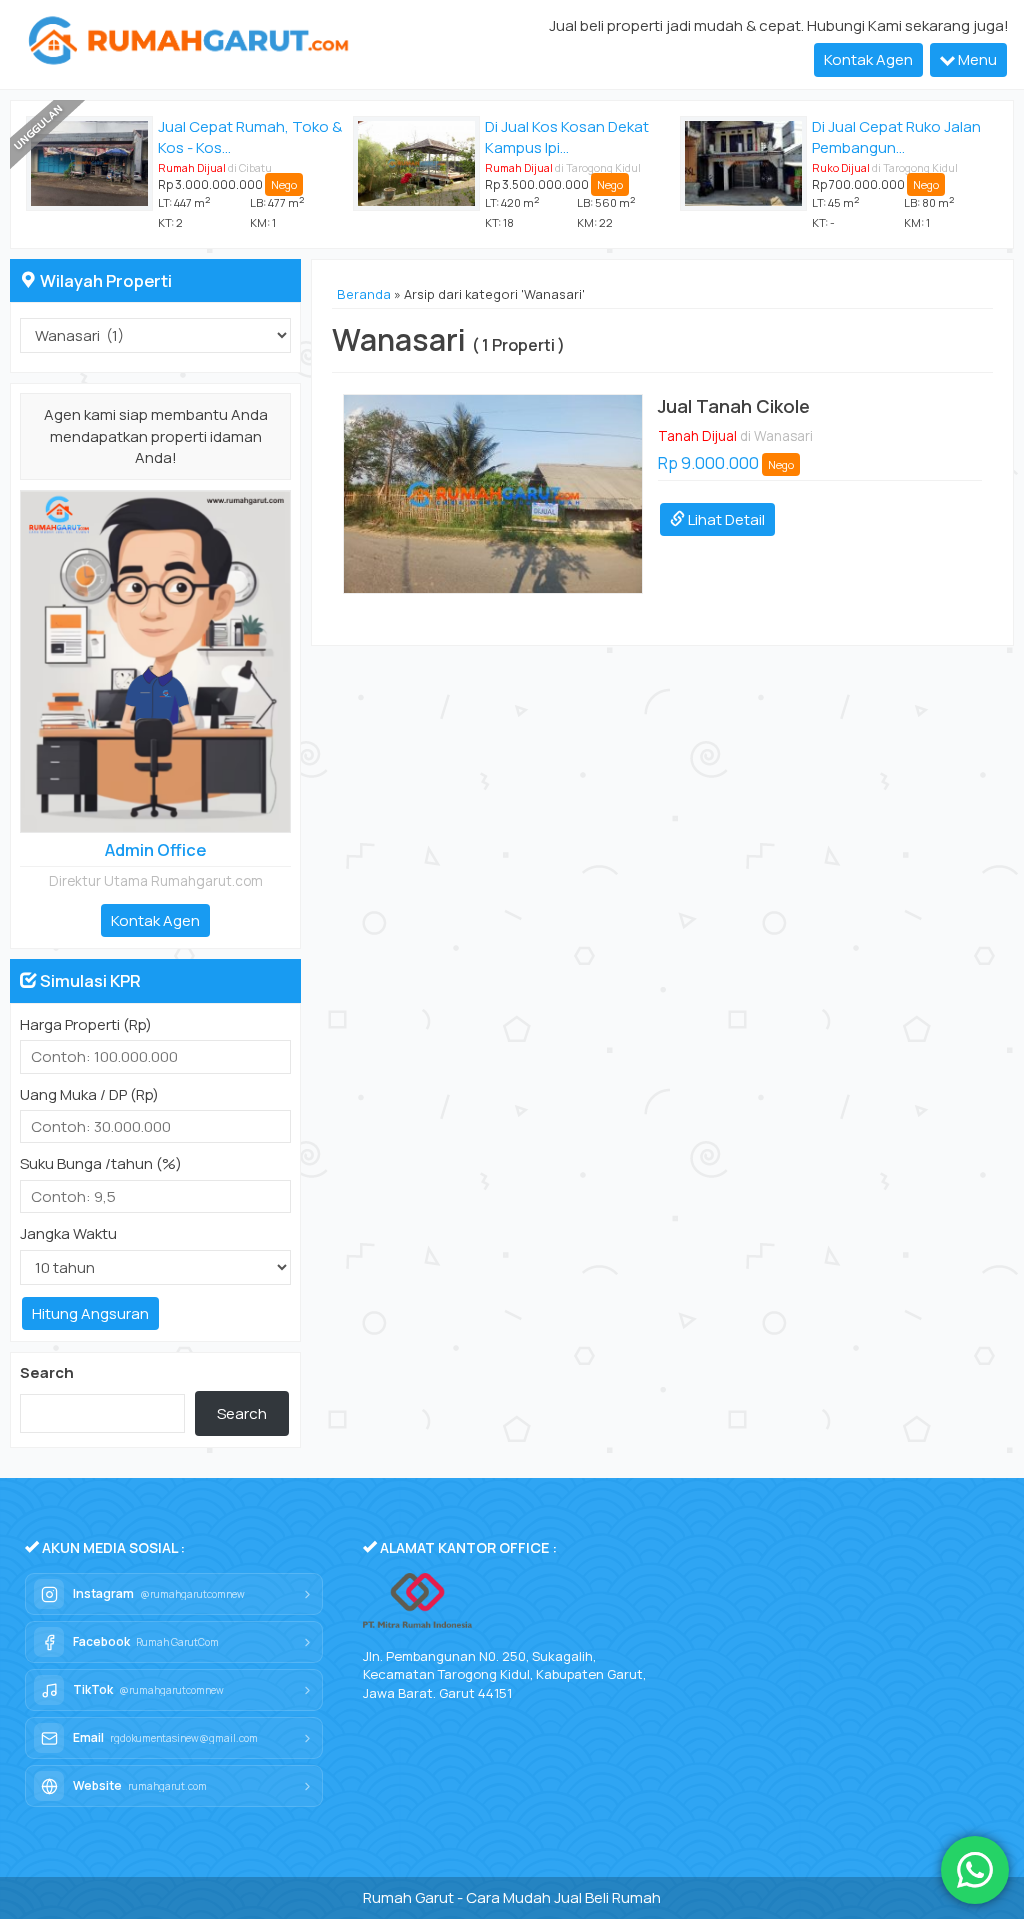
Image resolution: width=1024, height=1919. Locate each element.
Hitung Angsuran (90, 1313)
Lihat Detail (725, 519)
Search (47, 1372)
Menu (976, 59)
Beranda (364, 294)
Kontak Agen (868, 59)
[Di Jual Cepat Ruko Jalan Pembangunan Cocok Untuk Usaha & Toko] (743, 163)
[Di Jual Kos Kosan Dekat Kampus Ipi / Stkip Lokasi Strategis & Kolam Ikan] (416, 163)
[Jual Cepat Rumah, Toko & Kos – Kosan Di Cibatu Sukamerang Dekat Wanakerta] (89, 163)
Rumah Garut (408, 1897)
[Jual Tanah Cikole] (493, 494)
